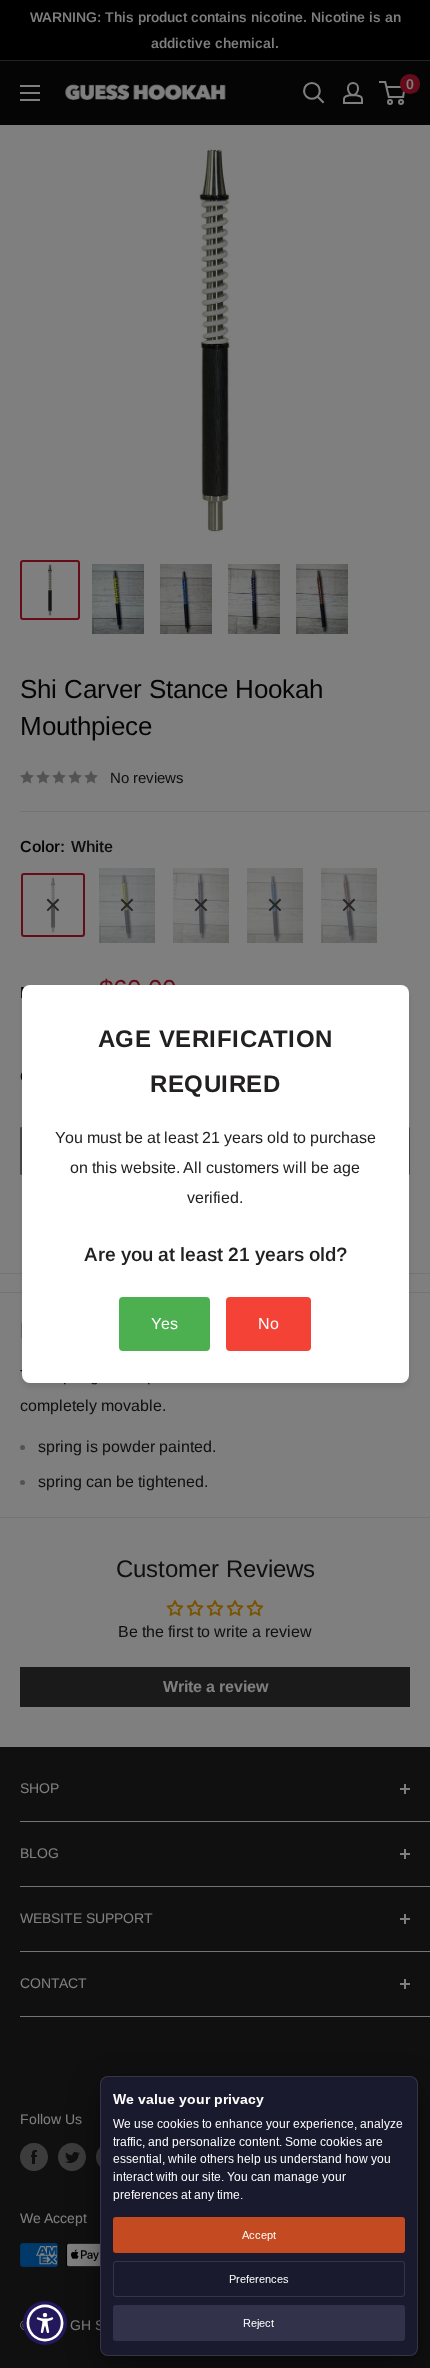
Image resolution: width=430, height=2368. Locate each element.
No (268, 1323)
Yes (164, 1323)
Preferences (259, 2279)
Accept (259, 2235)
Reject (258, 2323)
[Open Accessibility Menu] (45, 2323)
